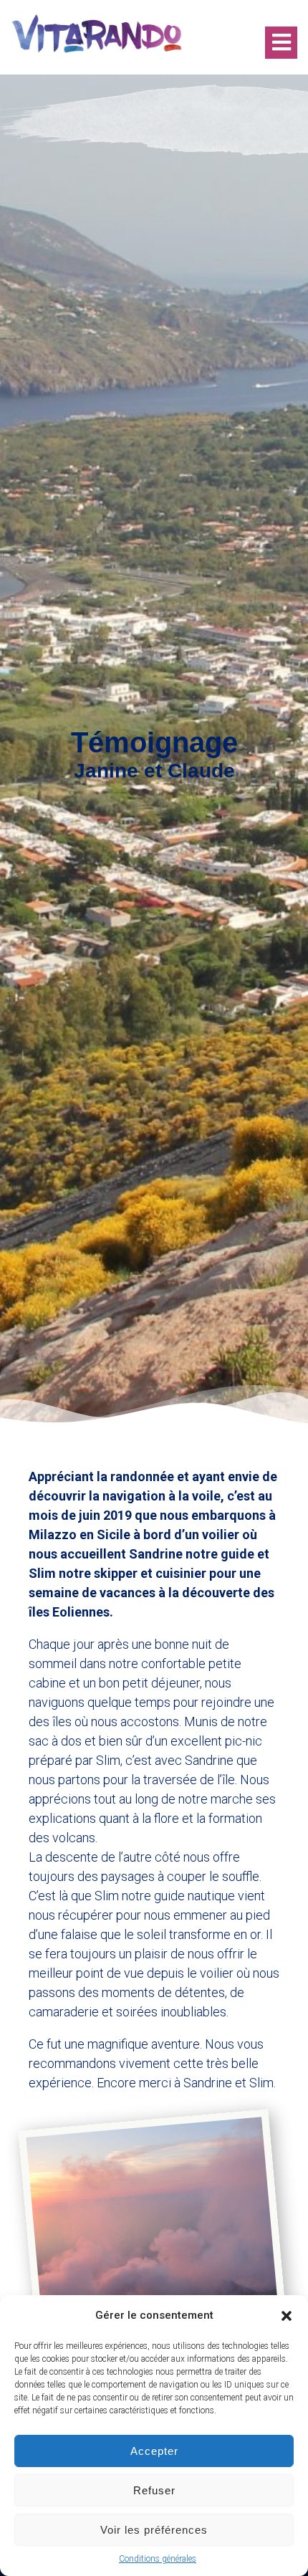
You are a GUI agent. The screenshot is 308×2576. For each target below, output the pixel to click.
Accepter (154, 2451)
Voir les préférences (154, 2530)
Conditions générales (158, 2559)
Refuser (154, 2490)
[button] (287, 2316)
